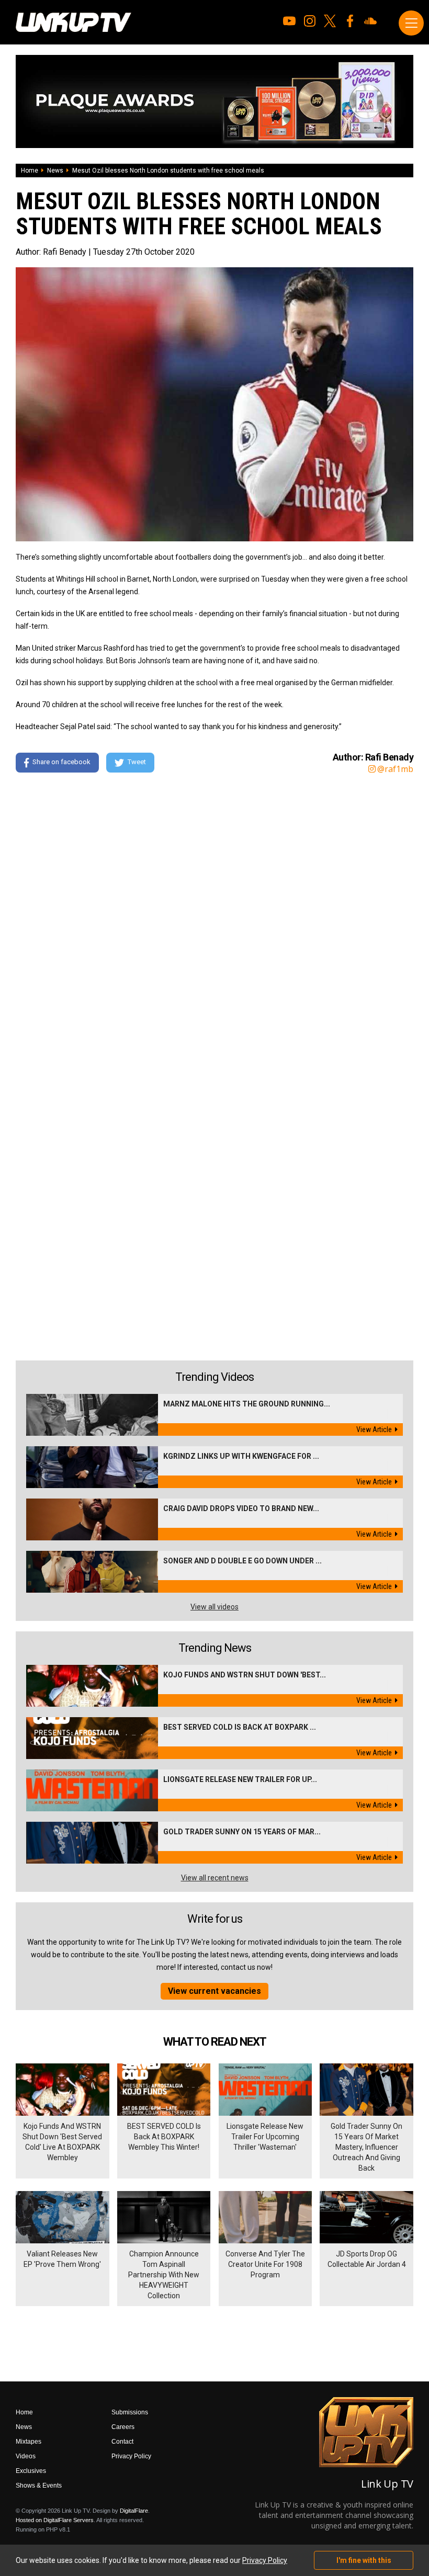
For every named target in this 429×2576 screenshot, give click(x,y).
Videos (26, 2456)
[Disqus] (214, 924)
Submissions (130, 2412)
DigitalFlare (134, 2511)
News (55, 171)
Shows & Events (39, 2486)
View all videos (214, 1607)
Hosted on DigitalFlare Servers (55, 2520)
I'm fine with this (364, 2560)
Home (30, 171)
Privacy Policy (131, 2456)
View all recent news (215, 1878)
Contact (122, 2442)
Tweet (137, 762)
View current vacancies (214, 1991)
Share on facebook (61, 762)
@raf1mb (395, 769)
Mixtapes (29, 2442)
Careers (123, 2427)
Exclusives (31, 2471)
